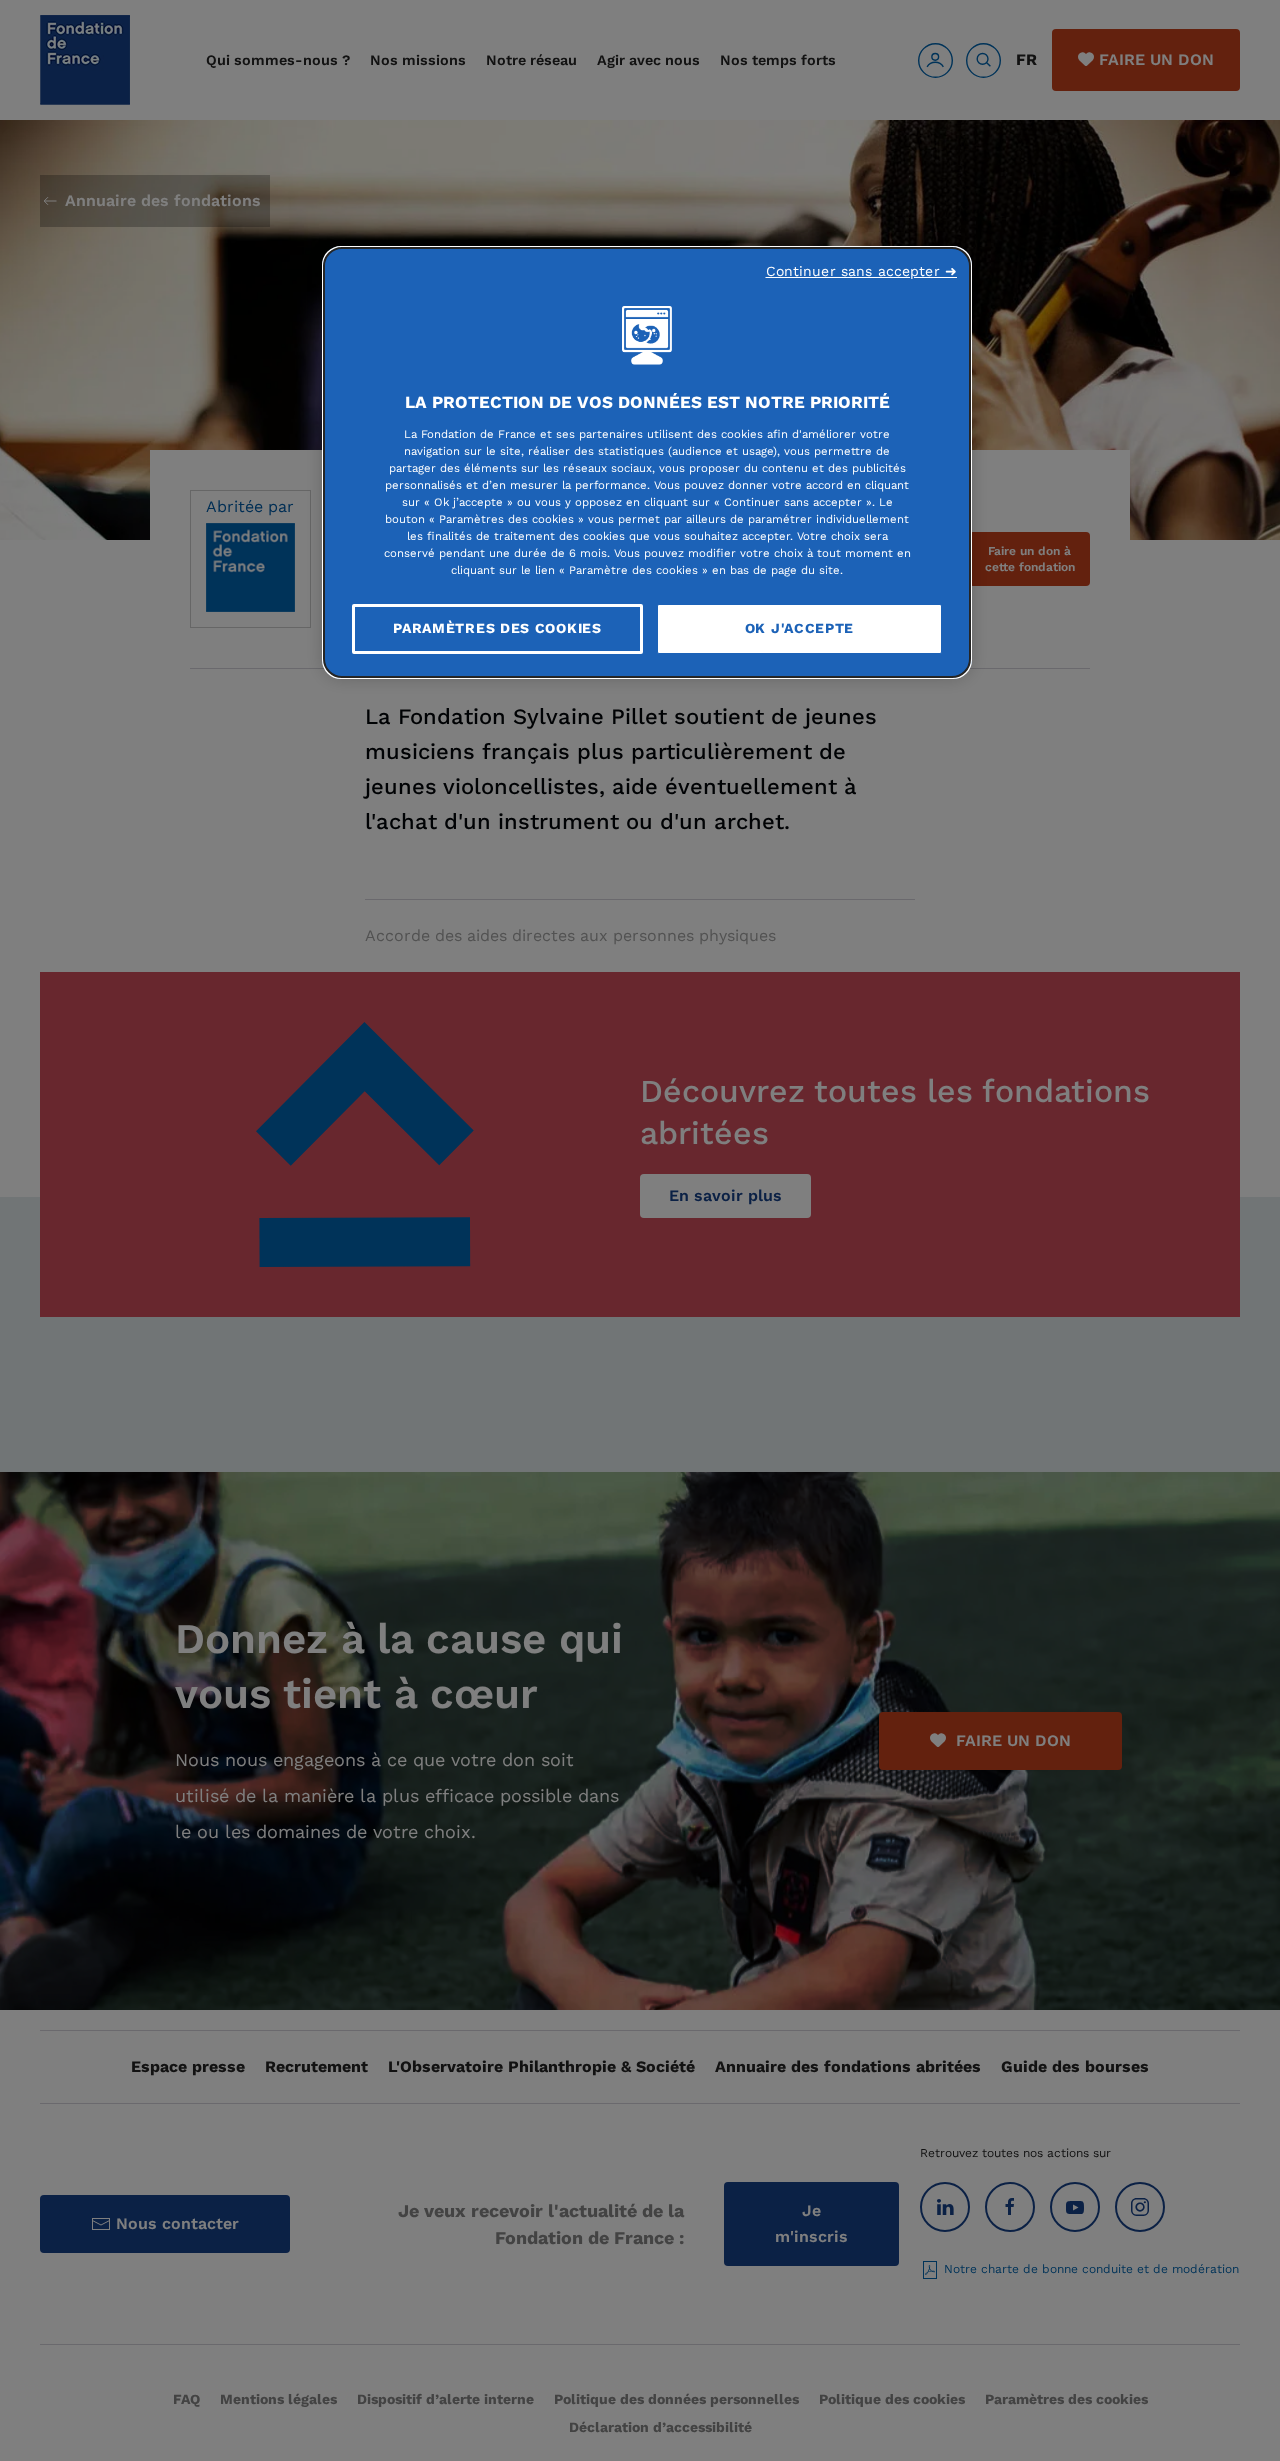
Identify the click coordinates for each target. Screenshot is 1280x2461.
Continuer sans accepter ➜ (862, 271)
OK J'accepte (799, 628)
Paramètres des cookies (497, 628)
